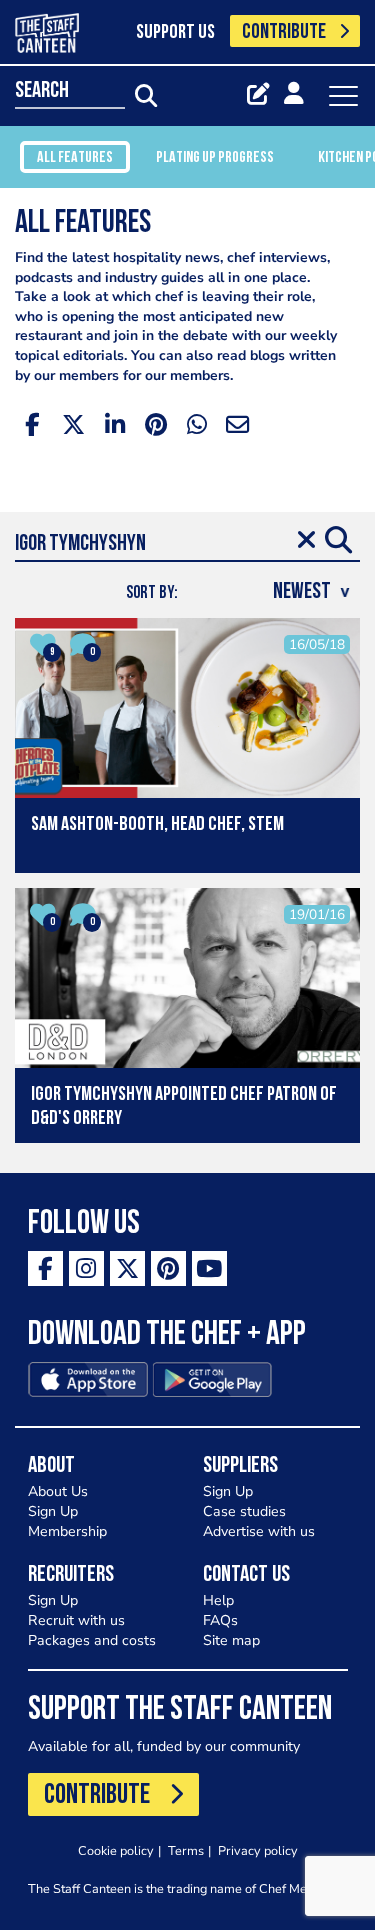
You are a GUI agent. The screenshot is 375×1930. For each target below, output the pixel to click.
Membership (67, 1531)
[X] (127, 1268)
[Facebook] (45, 1268)
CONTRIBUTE (284, 32)
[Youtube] (209, 1268)
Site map (231, 1640)
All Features (75, 158)
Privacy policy (258, 1850)
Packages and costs (92, 1640)
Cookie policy (116, 1850)
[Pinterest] (168, 1268)
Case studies (244, 1511)
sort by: (152, 593)
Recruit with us (76, 1620)
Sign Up (53, 1511)
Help (218, 1600)
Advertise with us (259, 1531)
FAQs (220, 1620)
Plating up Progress (215, 158)
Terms (186, 1850)
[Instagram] (86, 1268)
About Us (58, 1491)
